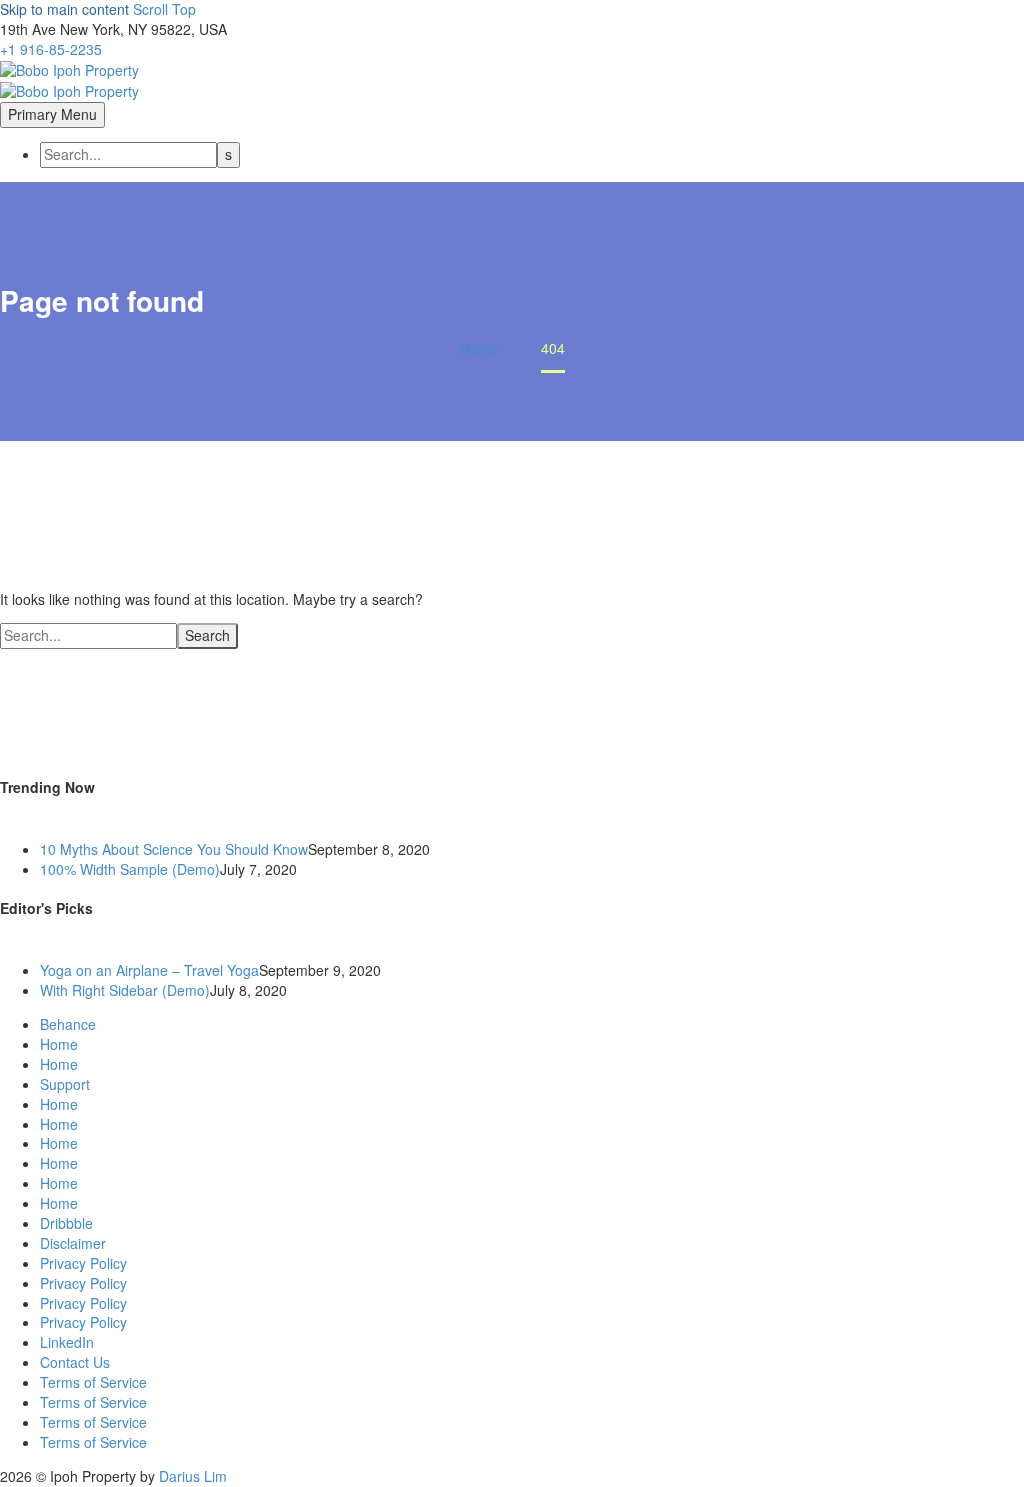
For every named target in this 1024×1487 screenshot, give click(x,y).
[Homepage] (69, 79)
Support (65, 1084)
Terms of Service (93, 1382)
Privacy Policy (83, 1263)
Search (207, 635)
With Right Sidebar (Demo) (125, 990)
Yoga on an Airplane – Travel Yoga (149, 970)
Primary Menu (52, 114)
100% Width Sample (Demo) (130, 869)
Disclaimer (73, 1243)
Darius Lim (193, 1476)
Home (59, 1044)
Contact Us (75, 1362)
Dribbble (66, 1223)
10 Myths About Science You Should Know (174, 849)
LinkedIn (67, 1342)
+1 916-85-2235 (51, 49)
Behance (68, 1024)
